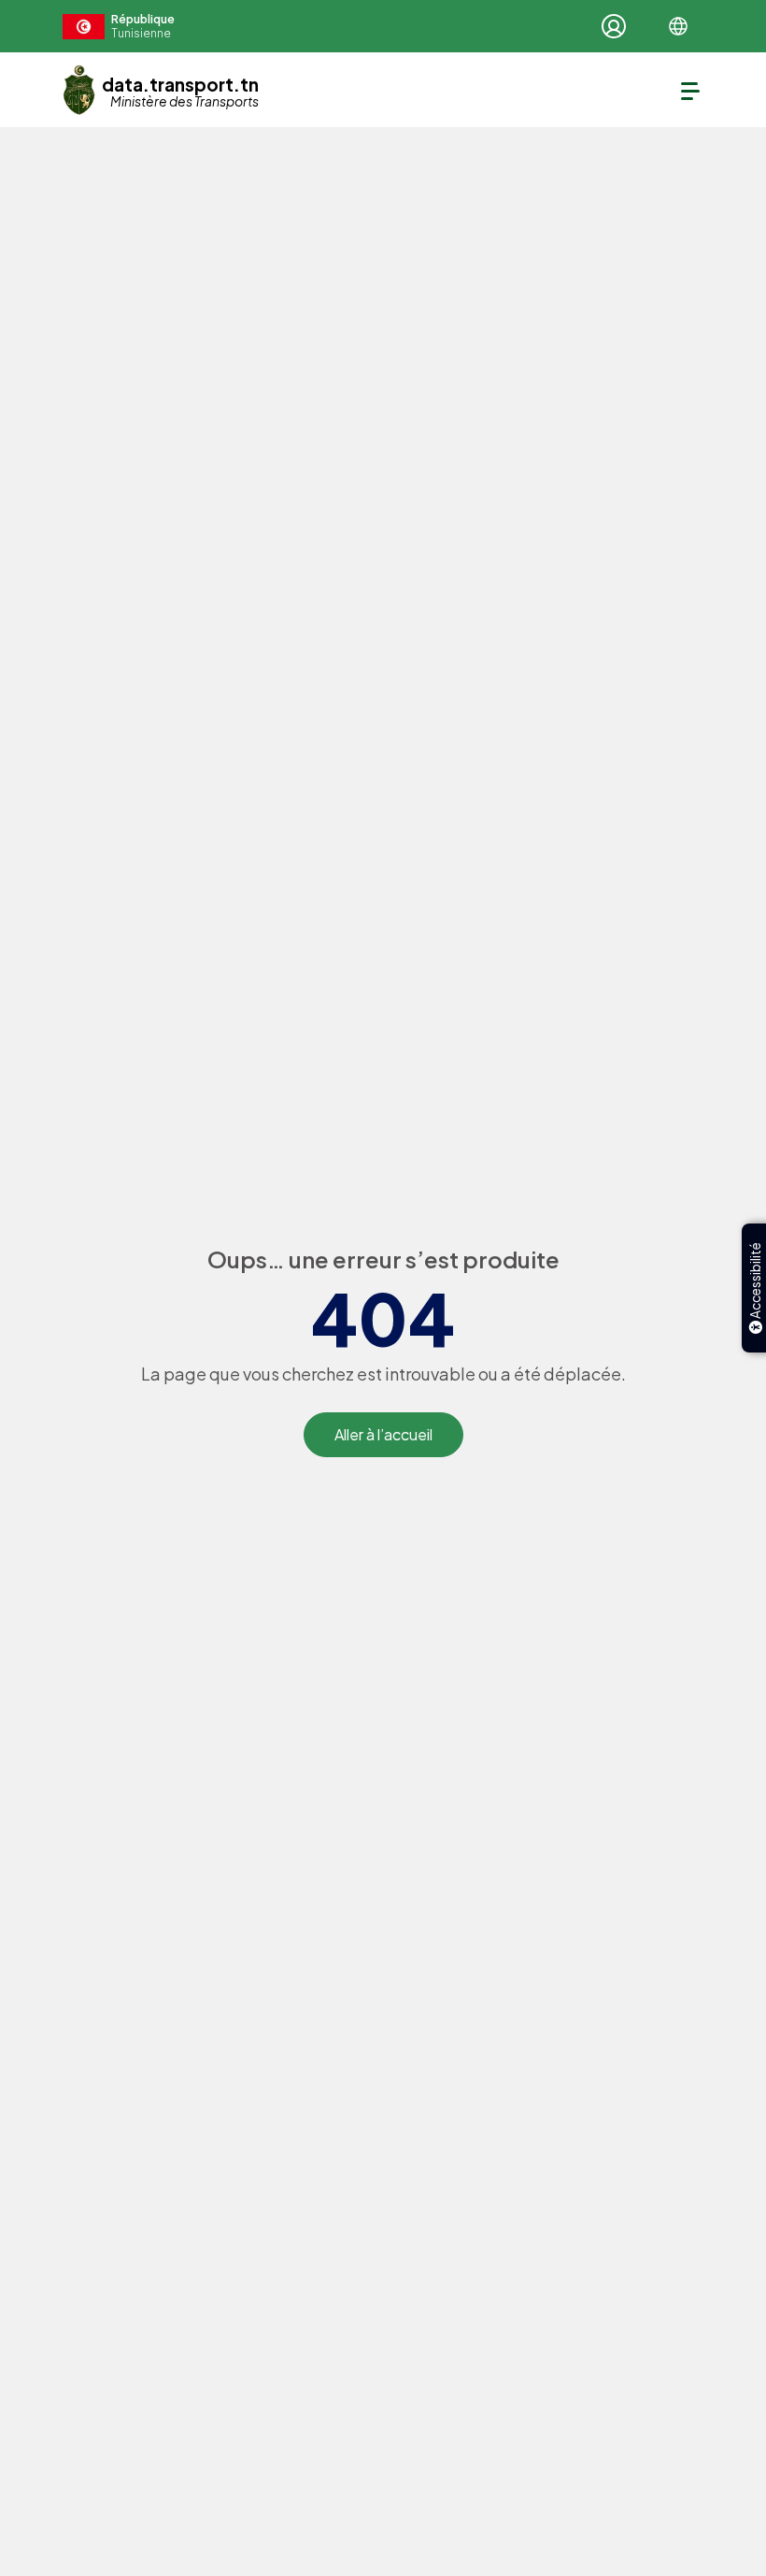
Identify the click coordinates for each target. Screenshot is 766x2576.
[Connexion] (614, 26)
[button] (678, 26)
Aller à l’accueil (383, 1434)
